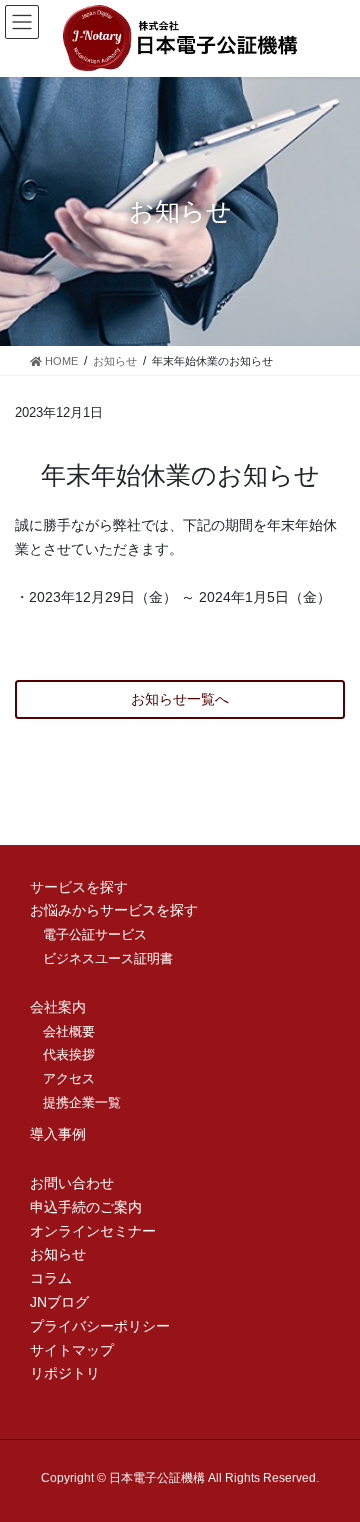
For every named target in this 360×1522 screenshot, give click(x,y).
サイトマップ (72, 1350)
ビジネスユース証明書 (108, 958)
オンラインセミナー (93, 1231)
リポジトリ (65, 1373)
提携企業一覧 (82, 1102)
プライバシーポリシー (100, 1326)
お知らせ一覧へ (180, 699)
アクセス (69, 1078)
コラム (51, 1278)
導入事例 (58, 1134)
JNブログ (59, 1302)
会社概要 (69, 1031)
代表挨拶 (69, 1054)
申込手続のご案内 (86, 1207)
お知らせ (58, 1254)
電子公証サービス (95, 934)
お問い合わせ (72, 1183)
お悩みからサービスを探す (114, 910)
